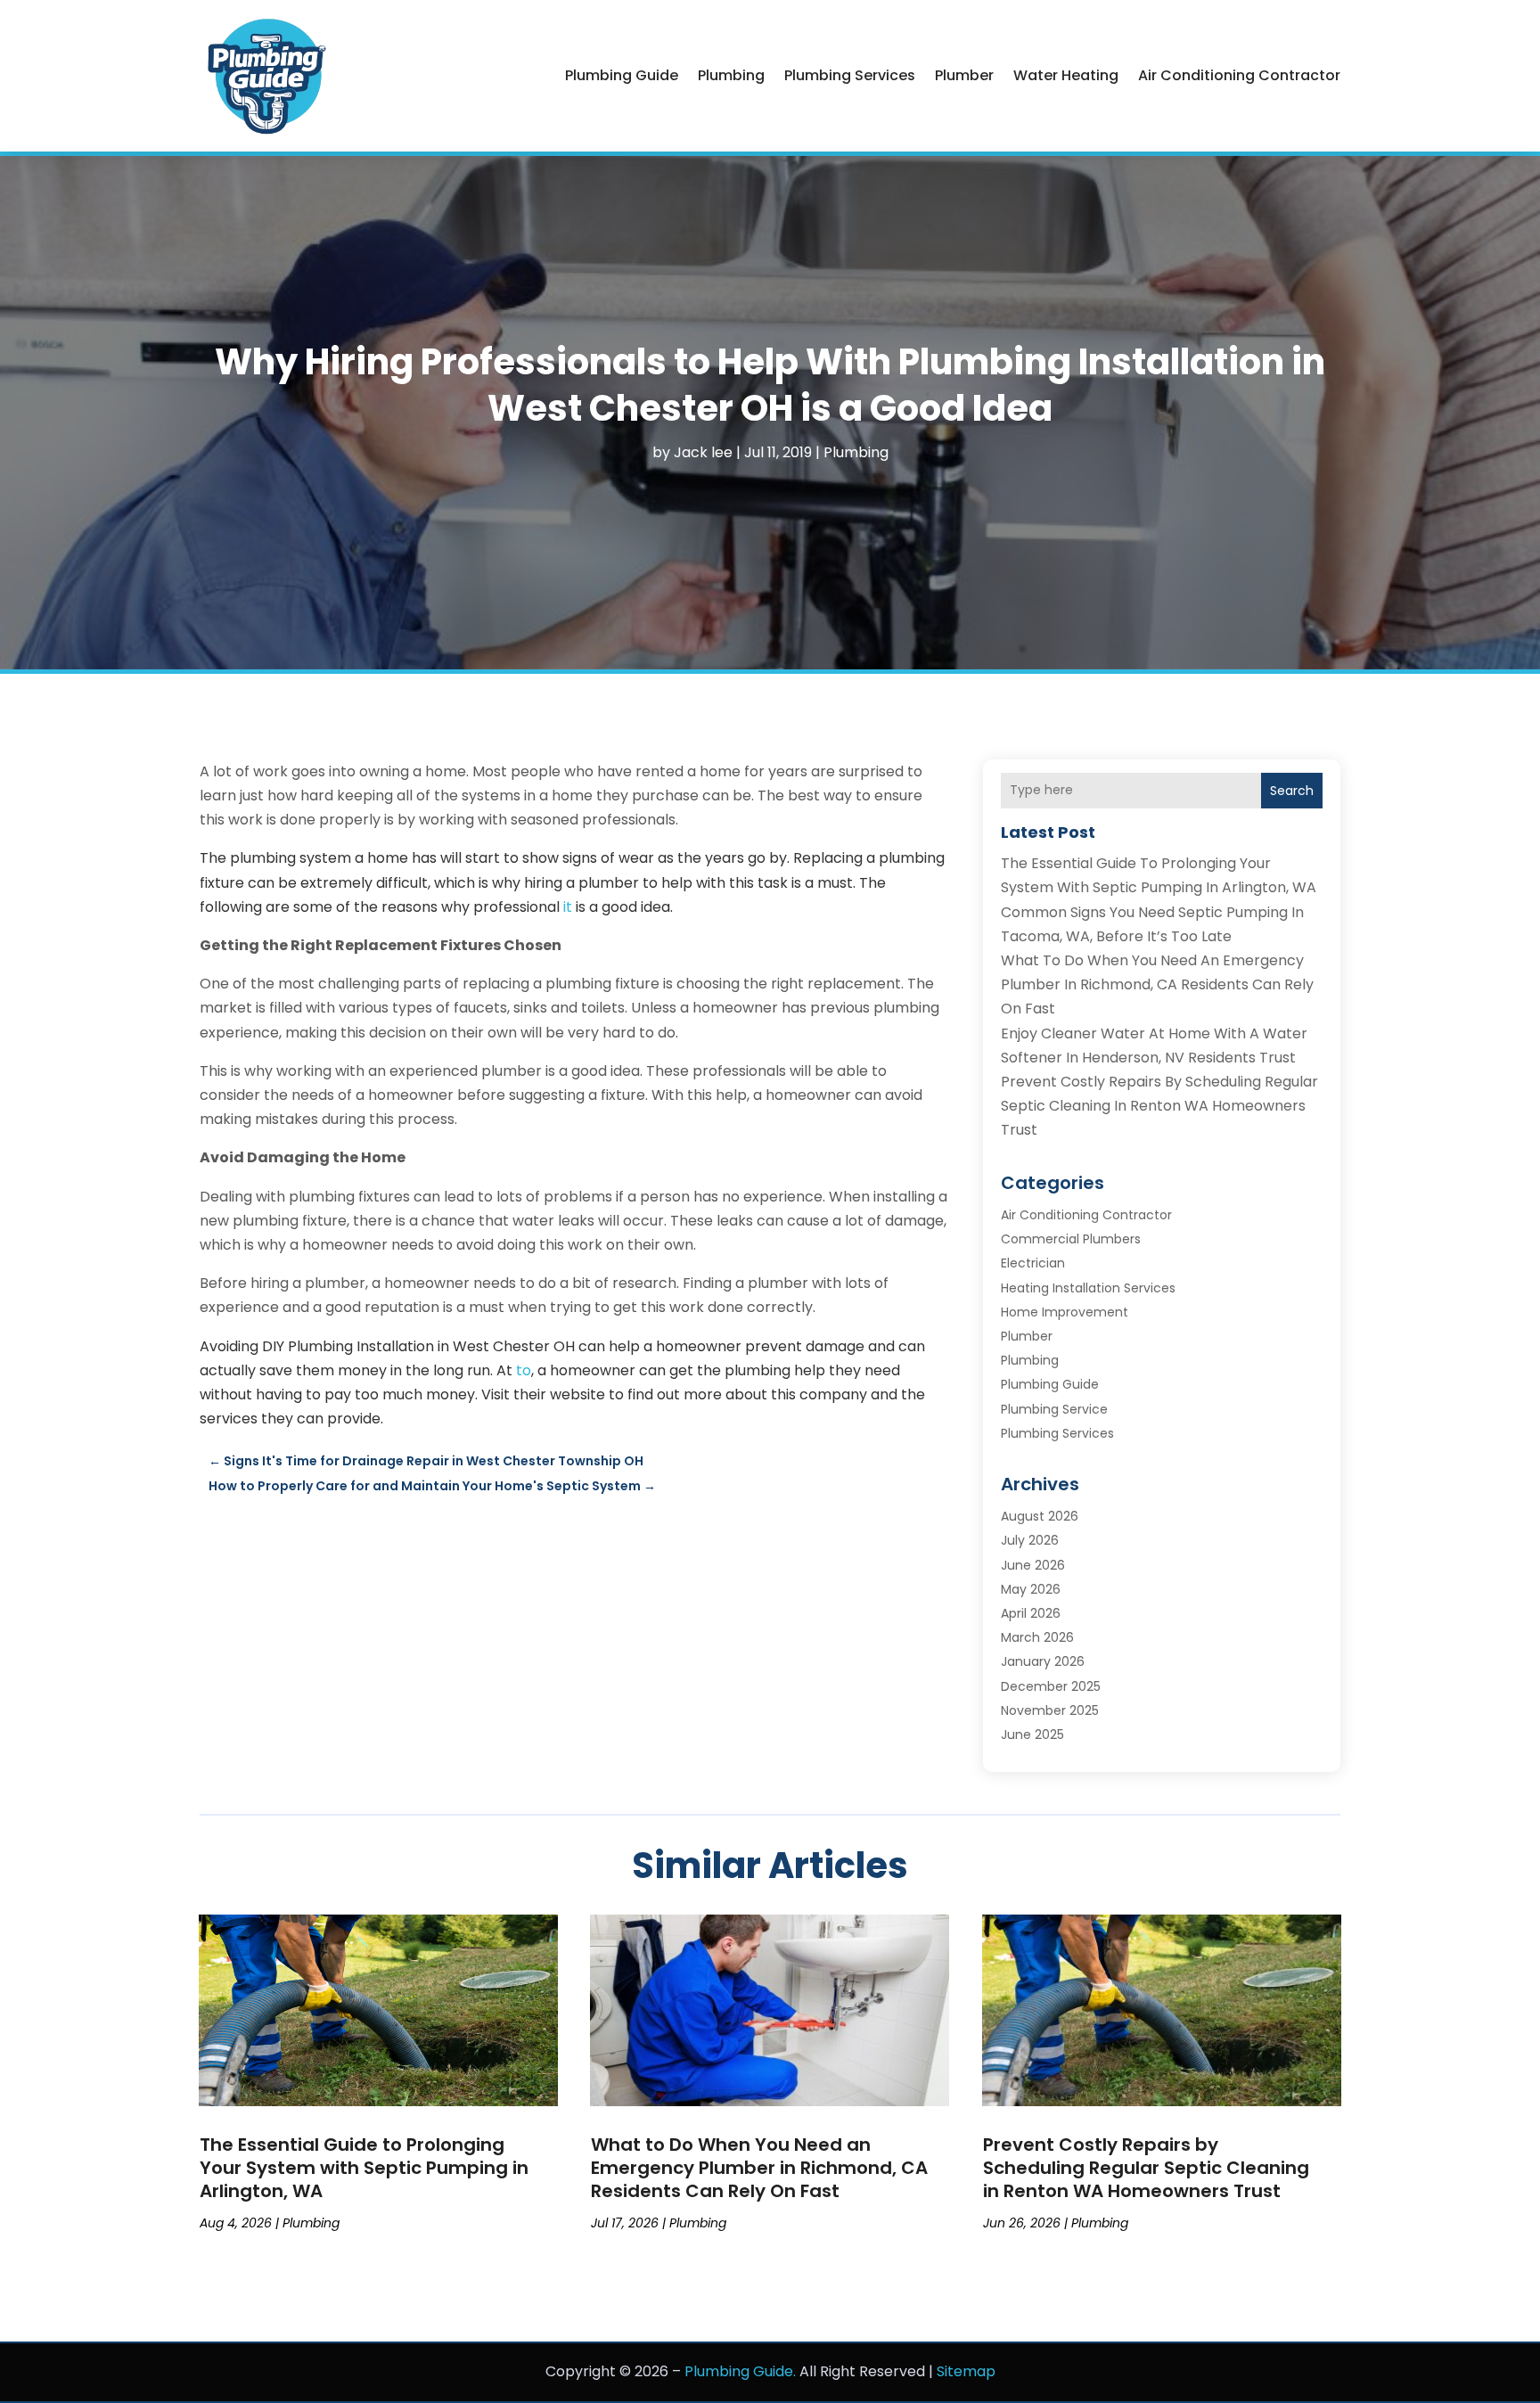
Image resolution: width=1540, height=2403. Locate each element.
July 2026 (1030, 1540)
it (568, 907)
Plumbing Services (850, 75)
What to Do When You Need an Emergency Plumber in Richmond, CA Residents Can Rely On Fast (1157, 984)
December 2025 (1051, 1686)
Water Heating (1066, 75)
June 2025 (1032, 1735)
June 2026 (1033, 1565)
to (524, 1370)
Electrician (1033, 1263)
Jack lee (703, 452)
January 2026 (1043, 1661)
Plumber (964, 75)
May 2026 (1031, 1589)
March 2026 (1037, 1637)
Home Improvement (1065, 1312)
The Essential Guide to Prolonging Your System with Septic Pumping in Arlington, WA (364, 2168)
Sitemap (966, 2371)
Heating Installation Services (1088, 1288)
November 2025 (1050, 1710)
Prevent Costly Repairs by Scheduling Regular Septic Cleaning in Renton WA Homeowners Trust (1159, 1106)
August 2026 (1040, 1516)
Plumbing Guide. (740, 2371)
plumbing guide (622, 75)
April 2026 (1031, 1613)
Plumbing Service (1054, 1409)
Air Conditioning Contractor (1239, 75)
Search (1292, 791)
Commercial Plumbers (1071, 1239)
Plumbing (731, 75)
